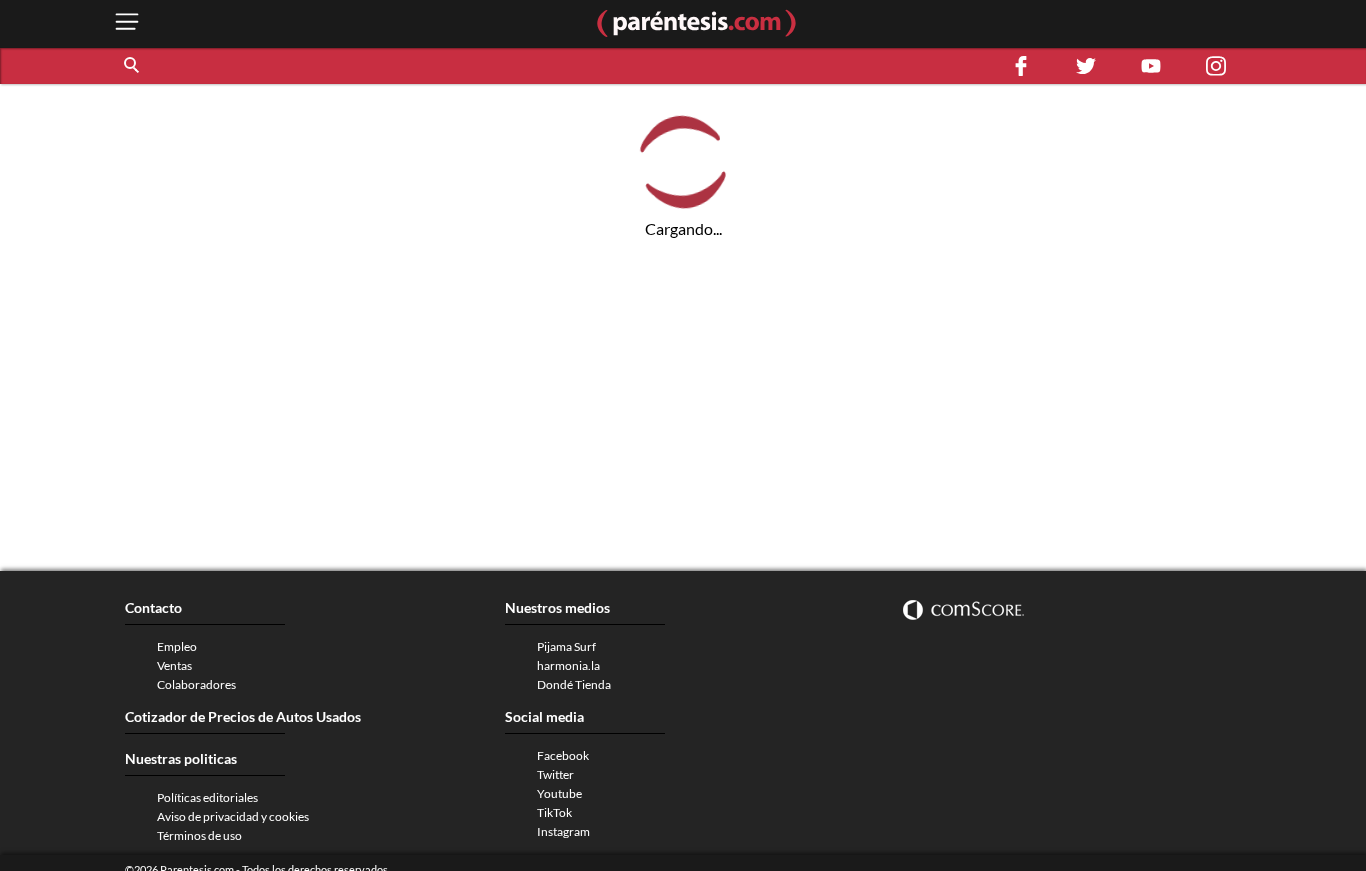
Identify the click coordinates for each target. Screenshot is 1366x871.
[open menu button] (127, 23)
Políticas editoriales (207, 797)
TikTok (554, 812)
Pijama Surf (566, 646)
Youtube (559, 793)
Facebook (563, 755)
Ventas (174, 665)
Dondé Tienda (574, 684)
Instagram (563, 831)
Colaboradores (196, 684)
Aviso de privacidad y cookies (233, 816)
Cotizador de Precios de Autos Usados (243, 716)
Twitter (555, 774)
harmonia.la (568, 665)
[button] (133, 66)
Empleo (177, 646)
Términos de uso (199, 835)
